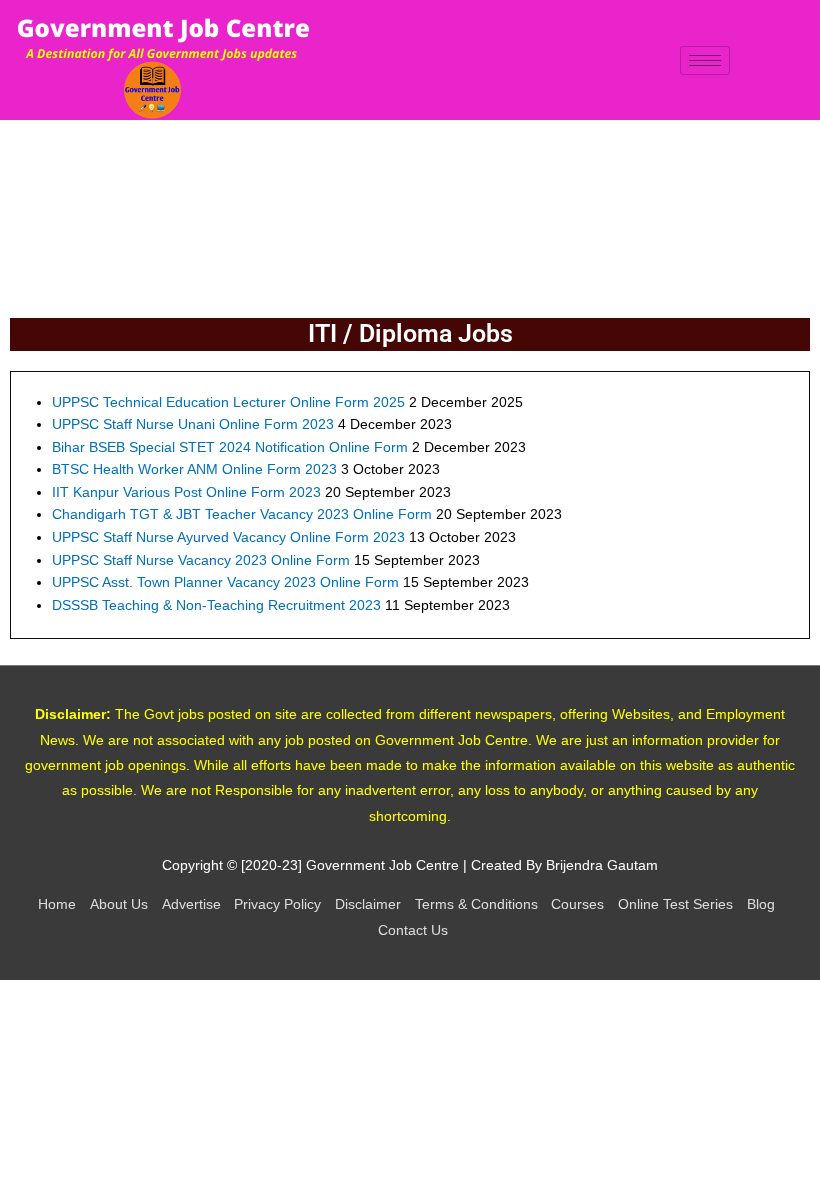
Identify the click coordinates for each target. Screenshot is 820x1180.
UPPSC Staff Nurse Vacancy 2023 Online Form (201, 560)
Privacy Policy (277, 904)
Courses (577, 904)
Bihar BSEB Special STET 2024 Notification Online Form (230, 447)
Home (57, 904)
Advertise (191, 904)
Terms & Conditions (476, 904)
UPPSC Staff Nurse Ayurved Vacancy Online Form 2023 (228, 537)
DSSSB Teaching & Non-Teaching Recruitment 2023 (216, 605)
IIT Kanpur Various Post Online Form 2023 (186, 492)
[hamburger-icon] (705, 60)
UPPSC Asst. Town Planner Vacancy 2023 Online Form (225, 582)
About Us (119, 904)
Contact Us (413, 930)
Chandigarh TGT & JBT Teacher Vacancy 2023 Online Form (242, 514)
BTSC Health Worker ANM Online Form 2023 (194, 469)
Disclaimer (368, 904)
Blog (761, 904)
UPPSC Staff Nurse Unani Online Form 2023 (193, 424)
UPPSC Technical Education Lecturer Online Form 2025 (228, 402)
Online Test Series (675, 904)
